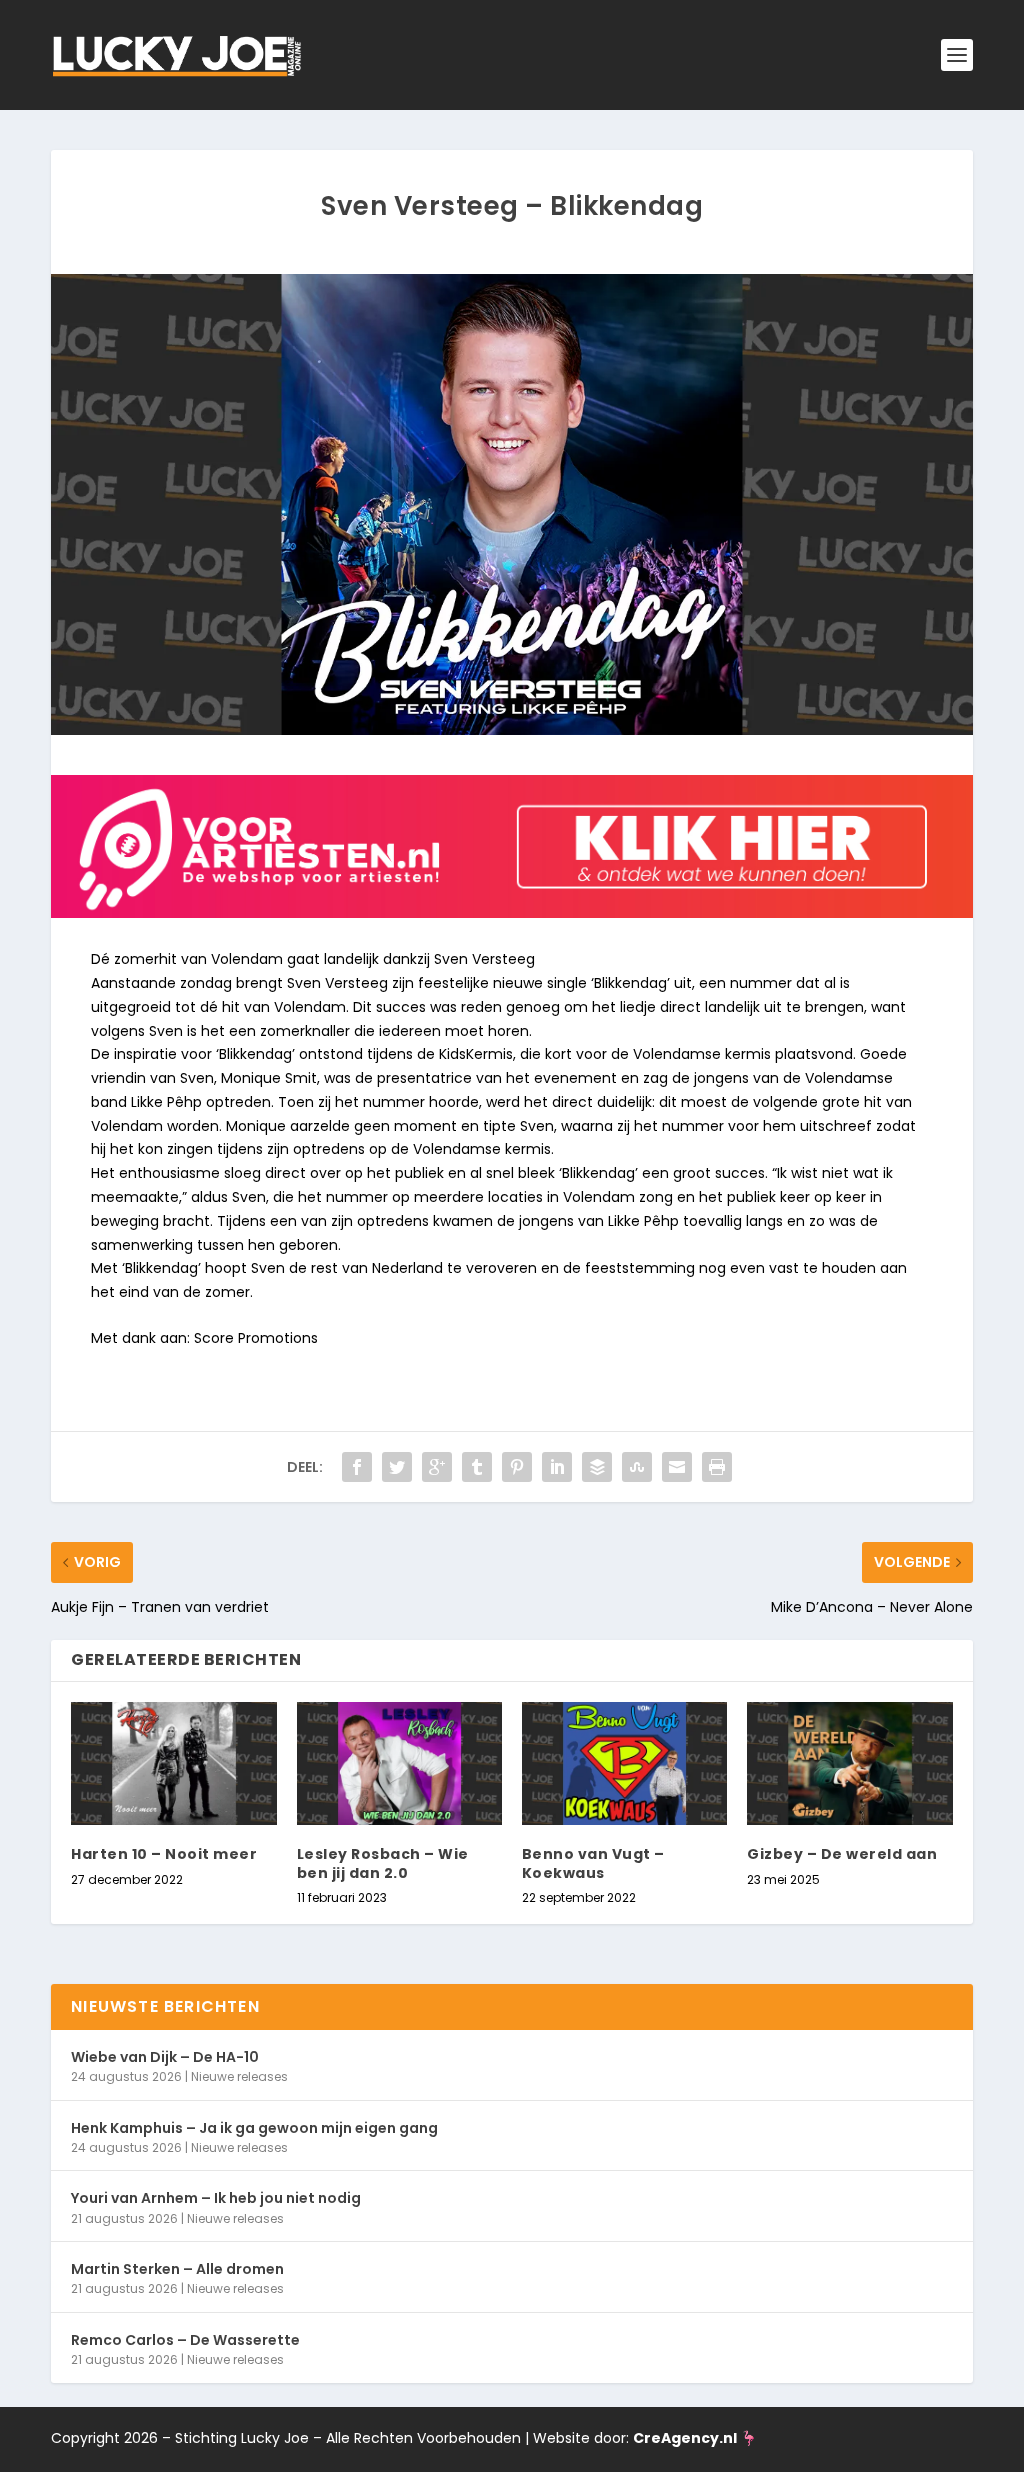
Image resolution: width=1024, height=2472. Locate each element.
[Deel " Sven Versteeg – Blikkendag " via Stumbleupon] (637, 1467)
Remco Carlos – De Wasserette (185, 2340)
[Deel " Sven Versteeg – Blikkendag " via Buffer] (597, 1467)
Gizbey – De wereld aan (842, 1854)
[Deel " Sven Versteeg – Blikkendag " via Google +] (437, 1467)
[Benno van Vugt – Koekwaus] (624, 1763)
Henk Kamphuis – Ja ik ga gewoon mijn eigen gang (254, 2128)
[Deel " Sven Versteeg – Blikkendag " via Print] (717, 1467)
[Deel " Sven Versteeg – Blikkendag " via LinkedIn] (557, 1467)
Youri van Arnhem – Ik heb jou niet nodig (216, 2198)
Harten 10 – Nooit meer (164, 1854)
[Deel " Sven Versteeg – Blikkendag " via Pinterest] (517, 1467)
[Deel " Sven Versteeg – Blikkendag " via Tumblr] (477, 1467)
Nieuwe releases (239, 2076)
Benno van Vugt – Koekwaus (593, 1863)
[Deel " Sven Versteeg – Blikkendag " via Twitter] (397, 1467)
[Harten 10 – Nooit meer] (173, 1763)
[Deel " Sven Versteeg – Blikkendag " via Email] (677, 1467)
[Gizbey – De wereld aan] (849, 1763)
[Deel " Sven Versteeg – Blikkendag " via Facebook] (357, 1467)
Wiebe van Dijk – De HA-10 (165, 2057)
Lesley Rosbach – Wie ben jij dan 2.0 (383, 1863)
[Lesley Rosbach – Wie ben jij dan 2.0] (399, 1763)
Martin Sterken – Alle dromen (177, 2269)
